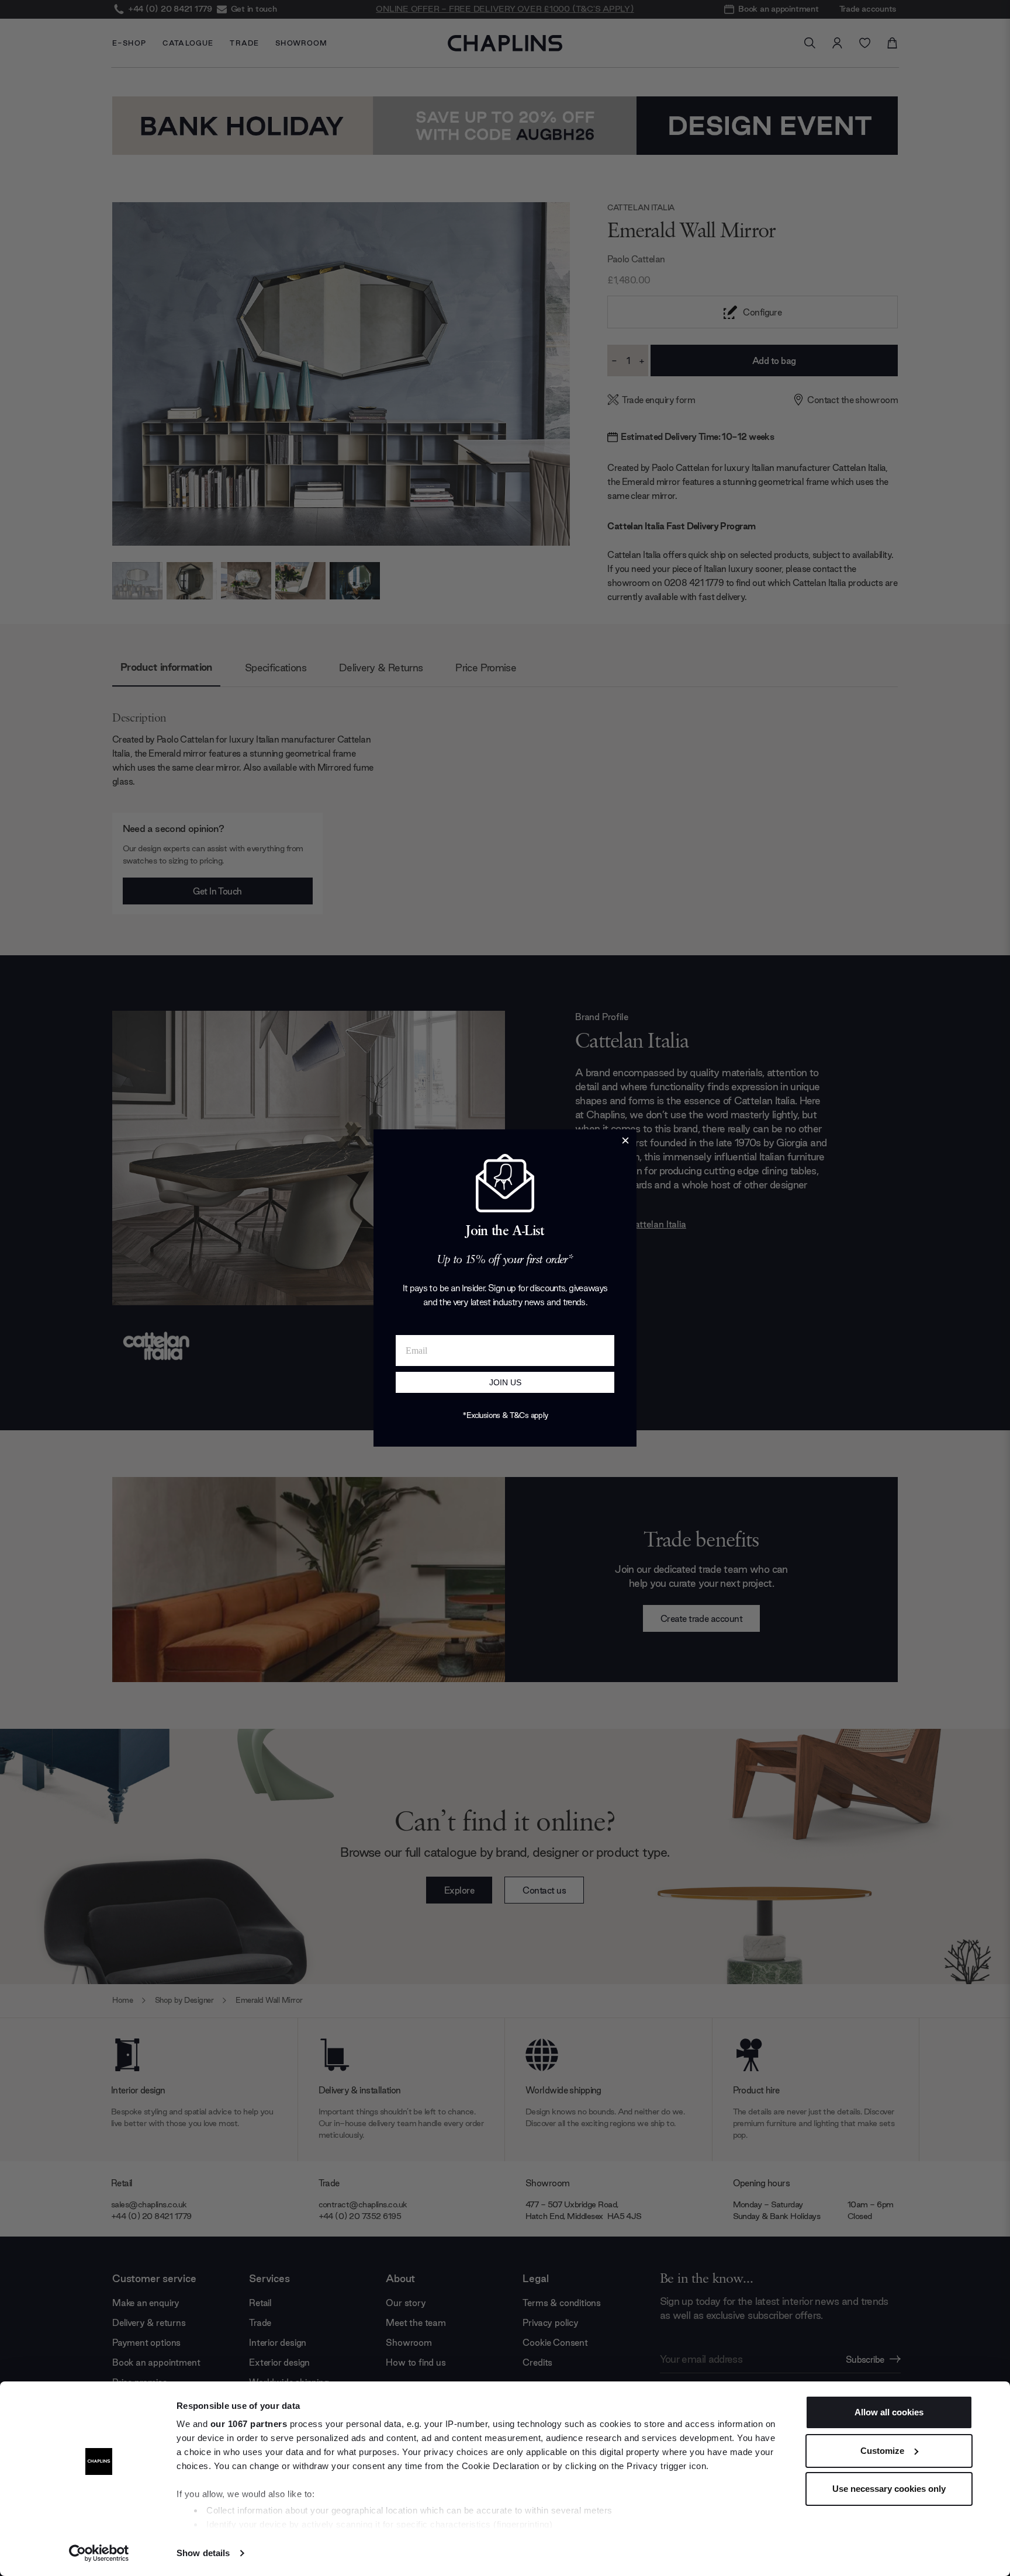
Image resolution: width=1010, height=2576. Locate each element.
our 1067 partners (249, 2424)
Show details (203, 2553)
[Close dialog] (625, 1140)
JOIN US (505, 1382)
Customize (882, 2451)
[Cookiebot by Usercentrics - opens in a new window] (99, 2553)
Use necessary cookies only (889, 2489)
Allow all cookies (889, 2412)
